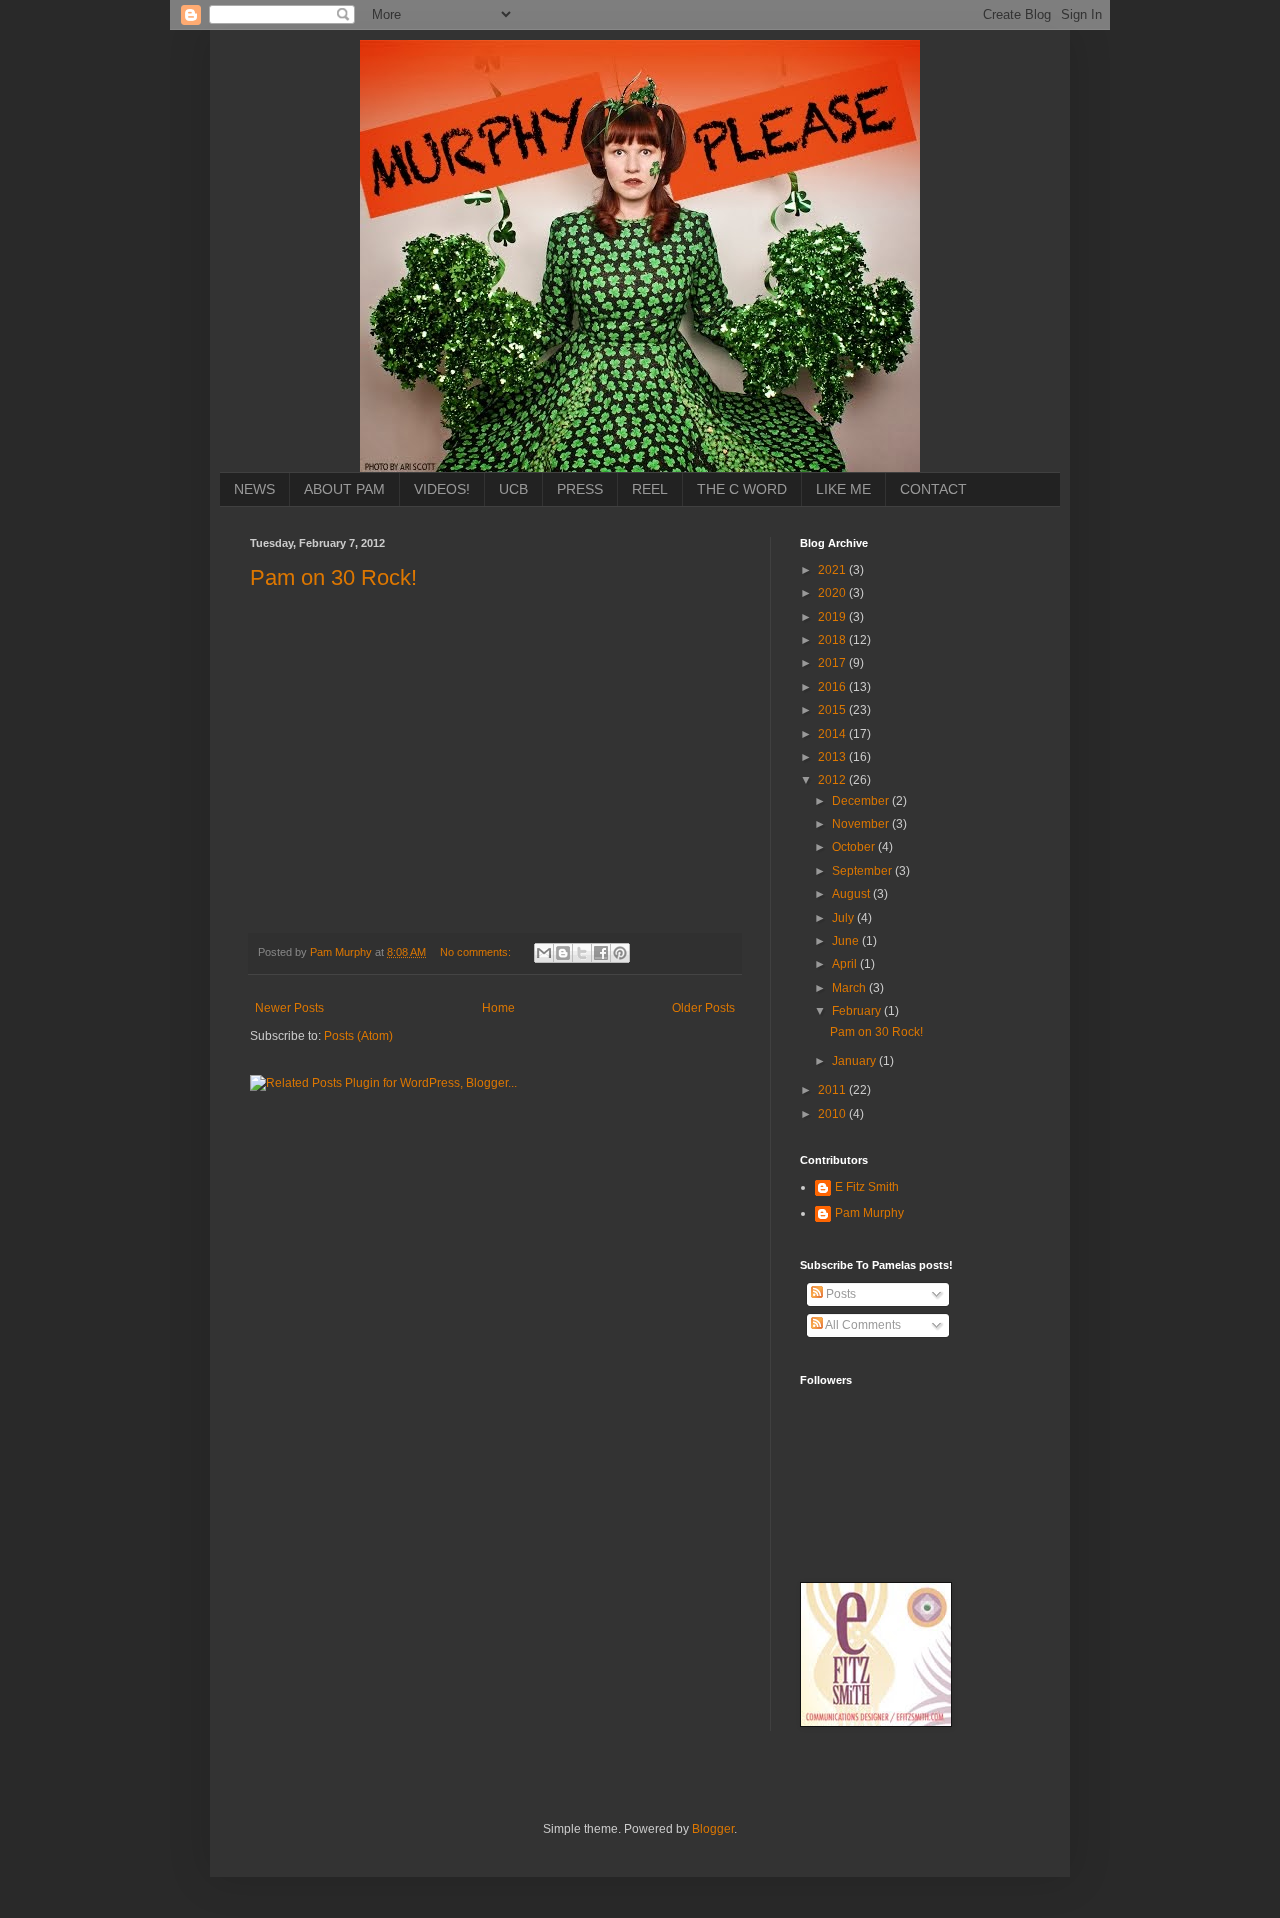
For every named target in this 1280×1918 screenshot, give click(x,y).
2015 (833, 710)
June (847, 941)
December (862, 801)
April (846, 964)
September (863, 871)
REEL (650, 489)
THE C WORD (742, 489)
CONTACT (933, 489)
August (852, 894)
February (858, 1011)
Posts (839, 1294)
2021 (833, 570)
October (855, 847)
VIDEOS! (442, 489)
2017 (833, 663)
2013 (833, 757)
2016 (833, 687)
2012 (833, 780)
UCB (513, 489)
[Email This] (544, 953)
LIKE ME (843, 489)
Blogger (713, 1829)
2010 (833, 1114)
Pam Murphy (869, 1213)
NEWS (254, 489)
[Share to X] (582, 953)
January (855, 1061)
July (844, 918)
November (862, 824)
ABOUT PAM (344, 489)
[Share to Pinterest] (620, 953)
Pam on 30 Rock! (333, 577)
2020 (833, 593)
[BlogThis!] (563, 953)
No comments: (477, 952)
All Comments (862, 1325)
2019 (833, 617)
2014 (833, 734)
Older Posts (703, 1008)
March (850, 988)
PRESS (580, 489)
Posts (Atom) (358, 1036)
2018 (833, 640)
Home (498, 1008)
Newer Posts (289, 1008)
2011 (833, 1090)
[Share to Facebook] (601, 953)
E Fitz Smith (867, 1187)
